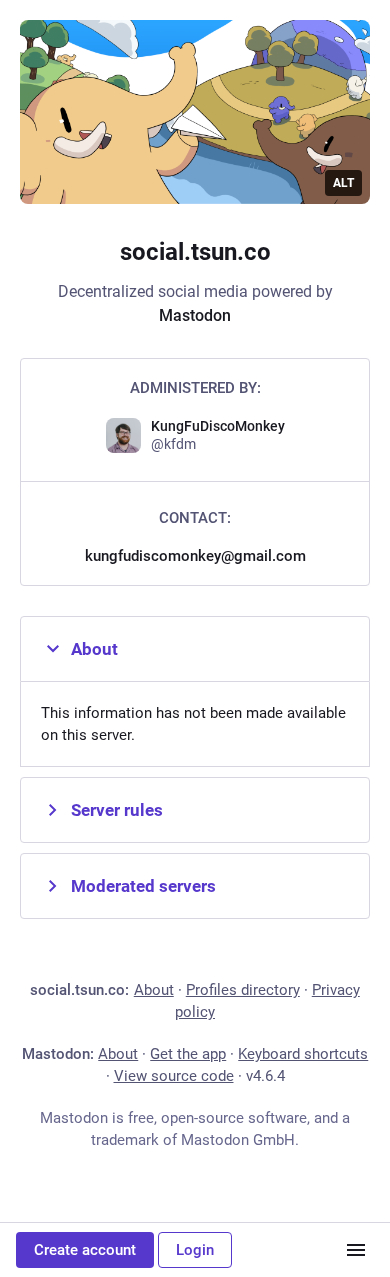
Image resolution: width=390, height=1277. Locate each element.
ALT (343, 183)
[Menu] (356, 1250)
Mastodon (195, 315)
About (94, 649)
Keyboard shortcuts (303, 1054)
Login (195, 1250)
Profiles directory (243, 990)
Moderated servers (143, 886)
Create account (85, 1250)
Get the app (188, 1054)
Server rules (117, 810)
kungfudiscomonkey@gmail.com (195, 556)
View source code (174, 1076)
